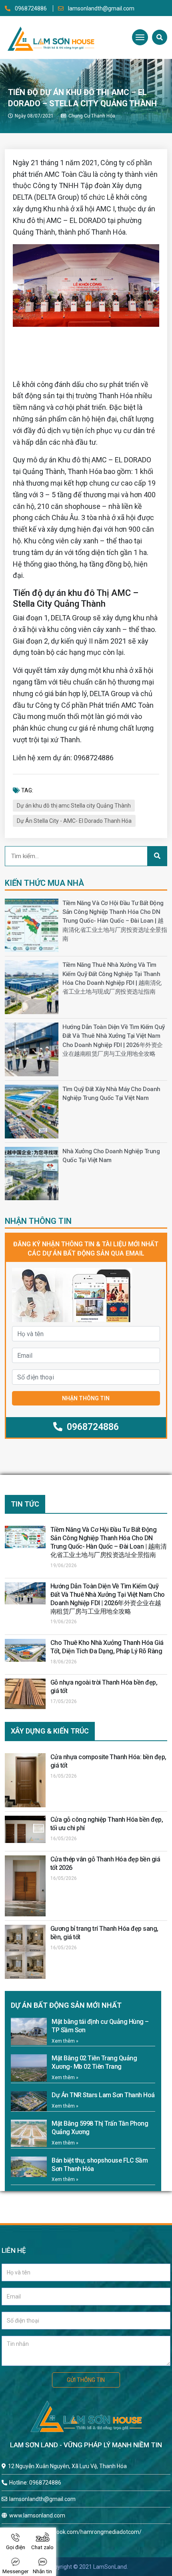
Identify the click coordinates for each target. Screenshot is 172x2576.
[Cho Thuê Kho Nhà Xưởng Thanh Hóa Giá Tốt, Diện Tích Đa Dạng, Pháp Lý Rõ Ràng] (25, 1650)
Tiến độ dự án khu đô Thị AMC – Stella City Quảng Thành (76, 598)
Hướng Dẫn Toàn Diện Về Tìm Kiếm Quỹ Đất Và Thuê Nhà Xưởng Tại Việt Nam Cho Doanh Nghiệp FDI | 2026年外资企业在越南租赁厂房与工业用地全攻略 (108, 1599)
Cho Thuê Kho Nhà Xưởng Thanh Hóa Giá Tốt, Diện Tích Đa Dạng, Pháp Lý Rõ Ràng (107, 1647)
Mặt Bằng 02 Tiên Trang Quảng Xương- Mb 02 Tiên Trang (94, 2062)
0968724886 (31, 8)
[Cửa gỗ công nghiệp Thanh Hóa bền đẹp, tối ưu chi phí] (25, 1829)
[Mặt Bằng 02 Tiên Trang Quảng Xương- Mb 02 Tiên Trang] (29, 2068)
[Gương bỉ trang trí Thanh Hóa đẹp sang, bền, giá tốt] (25, 1952)
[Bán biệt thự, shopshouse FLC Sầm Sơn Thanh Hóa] (29, 2167)
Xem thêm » (65, 2041)
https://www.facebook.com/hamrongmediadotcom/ (75, 2532)
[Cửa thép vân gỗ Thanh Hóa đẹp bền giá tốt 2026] (25, 1886)
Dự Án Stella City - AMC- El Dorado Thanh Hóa (74, 821)
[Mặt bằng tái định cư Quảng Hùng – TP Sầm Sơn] (29, 2031)
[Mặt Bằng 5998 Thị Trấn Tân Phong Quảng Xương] (29, 2133)
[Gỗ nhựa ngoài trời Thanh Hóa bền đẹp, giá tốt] (25, 1694)
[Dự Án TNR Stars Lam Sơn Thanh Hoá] (29, 2101)
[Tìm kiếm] (160, 37)
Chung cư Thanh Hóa (92, 116)
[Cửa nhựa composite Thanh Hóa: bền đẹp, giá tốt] (25, 1780)
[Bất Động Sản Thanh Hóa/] (51, 37)
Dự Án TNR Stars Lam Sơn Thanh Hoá (103, 2095)
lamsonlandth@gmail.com (101, 8)
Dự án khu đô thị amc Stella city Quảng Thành (74, 806)
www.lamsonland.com (37, 2515)
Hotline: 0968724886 (35, 2483)
